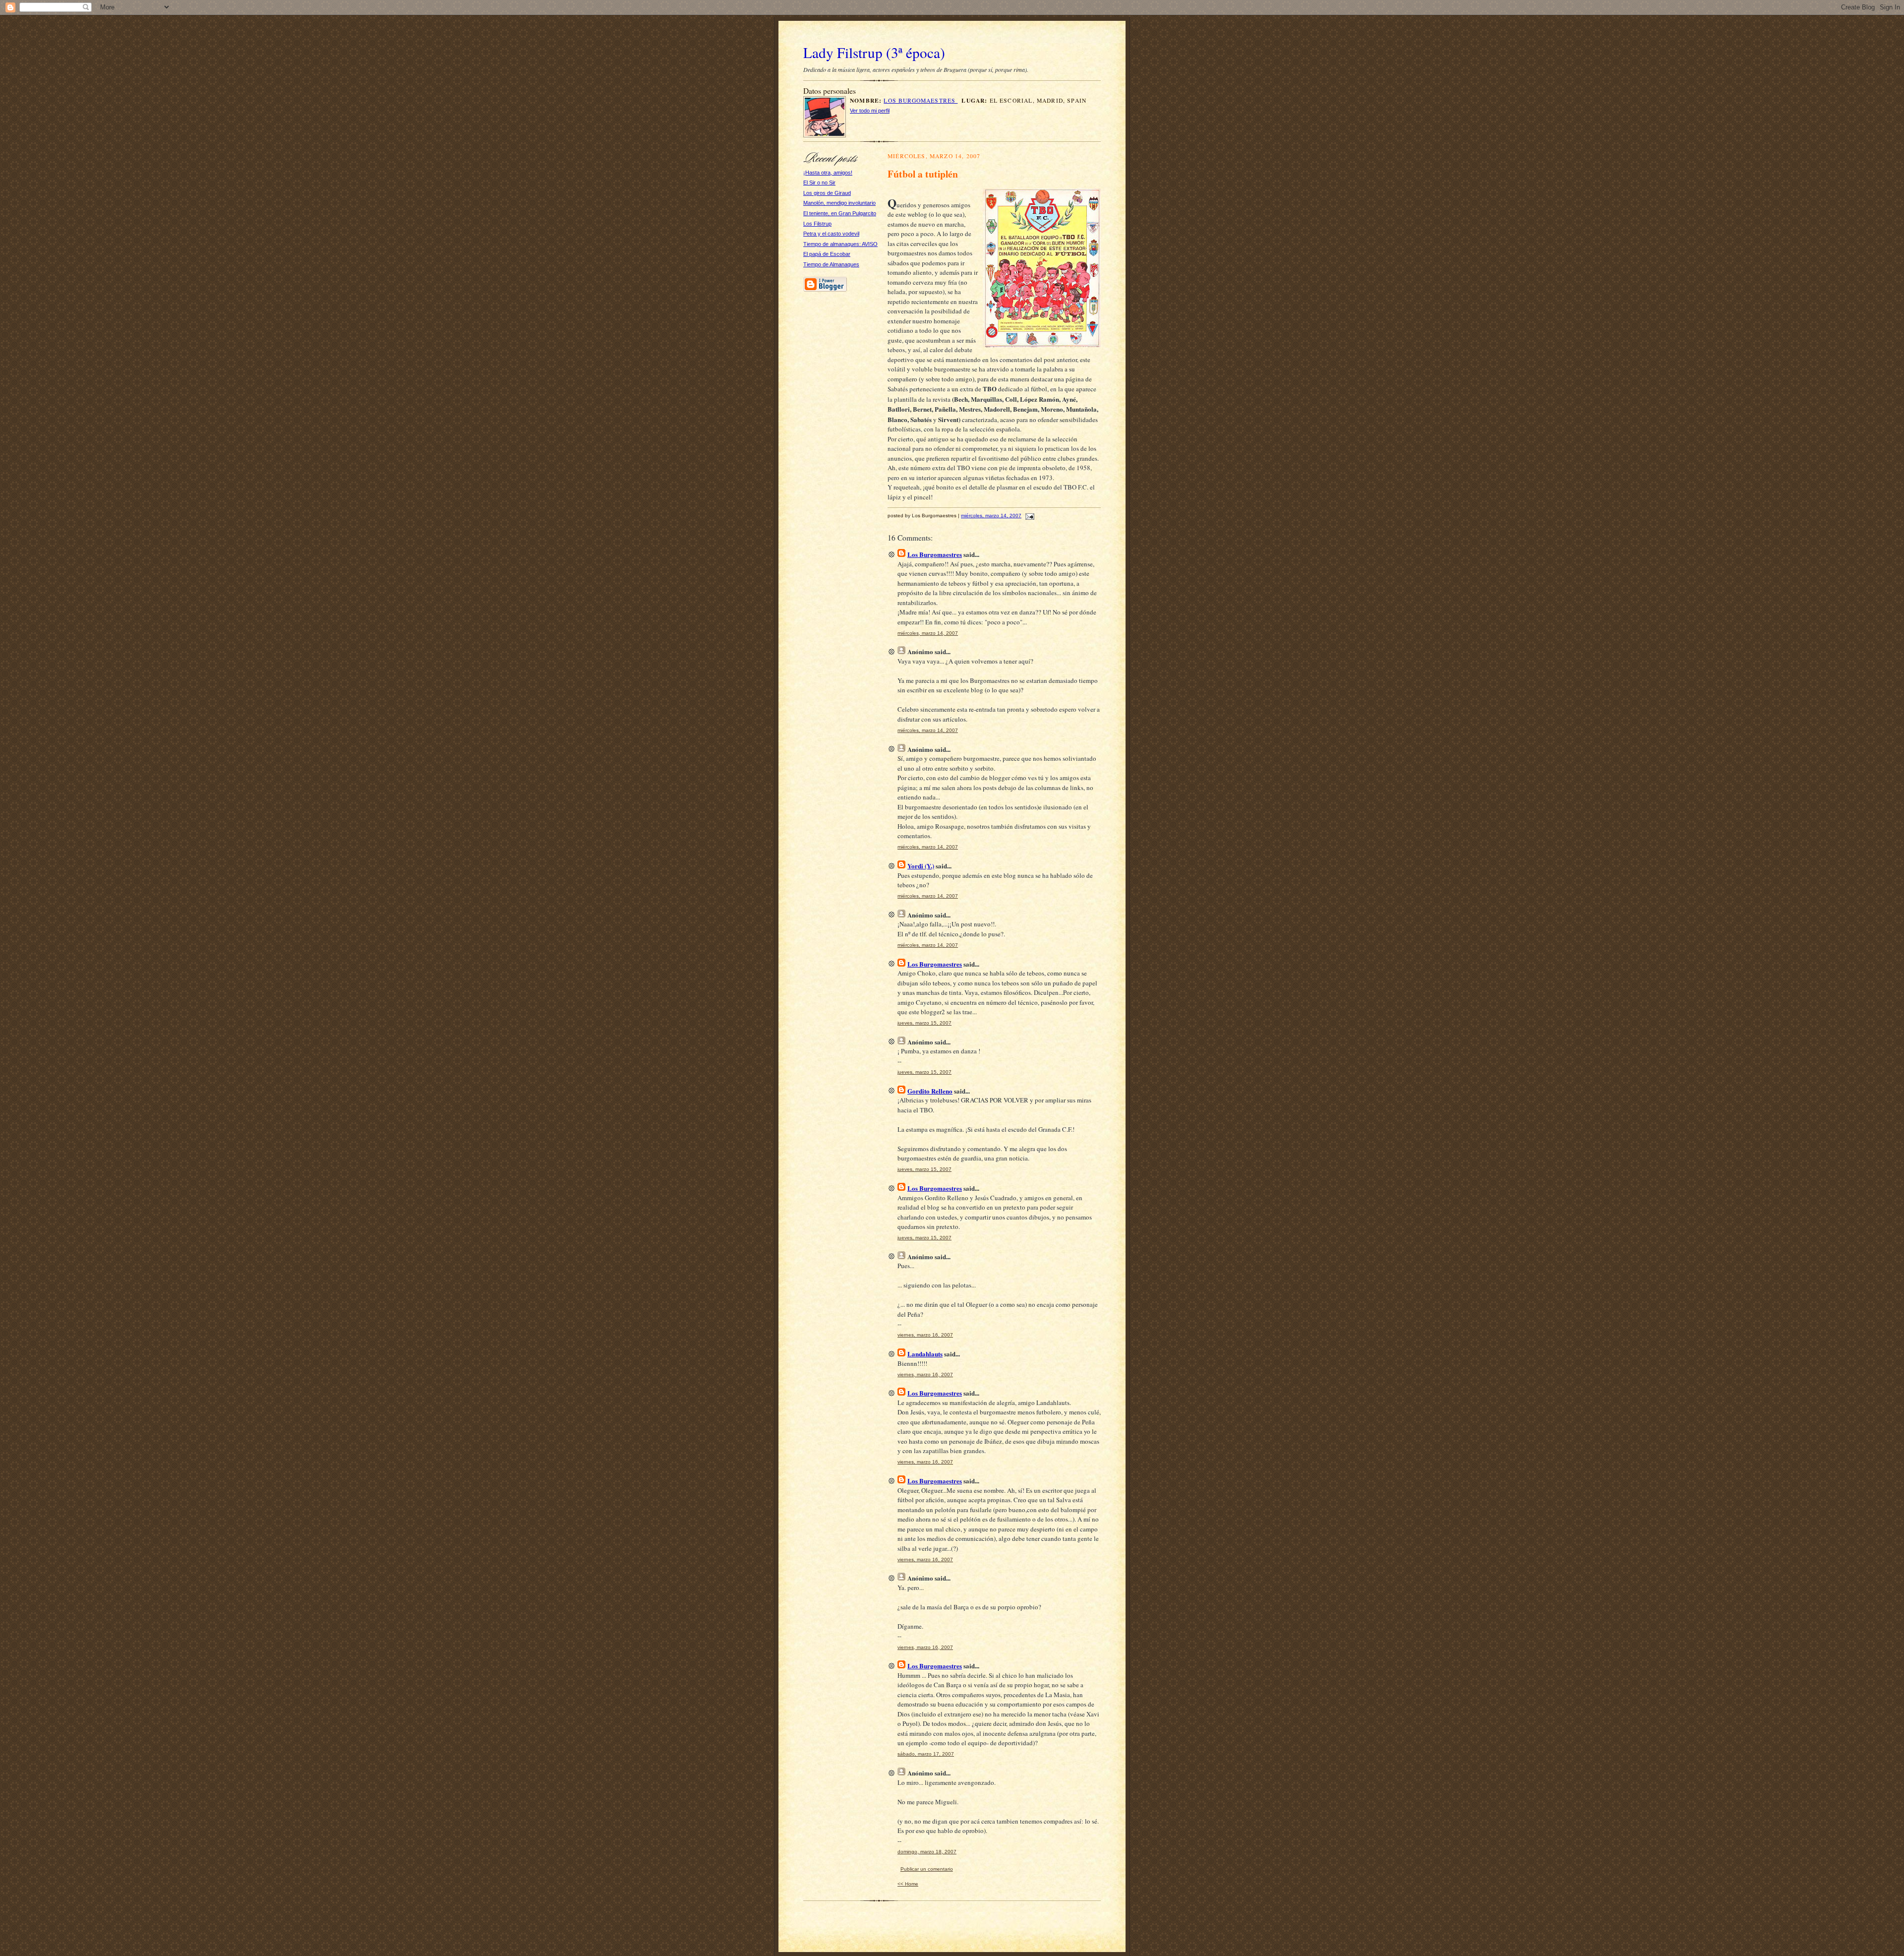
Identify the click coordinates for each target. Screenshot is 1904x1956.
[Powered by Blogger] (825, 290)
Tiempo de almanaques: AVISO (840, 244)
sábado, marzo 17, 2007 (926, 1754)
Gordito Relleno (930, 1091)
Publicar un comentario (927, 1869)
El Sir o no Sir (819, 183)
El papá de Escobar (827, 254)
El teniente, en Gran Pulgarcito (840, 213)
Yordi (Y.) (921, 866)
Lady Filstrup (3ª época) (874, 52)
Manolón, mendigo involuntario (839, 203)
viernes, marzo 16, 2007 (925, 1335)
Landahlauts (925, 1354)
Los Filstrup (817, 224)
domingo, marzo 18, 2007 (927, 1852)
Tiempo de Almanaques (831, 264)
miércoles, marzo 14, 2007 (991, 516)
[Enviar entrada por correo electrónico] (1029, 516)
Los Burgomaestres (921, 100)
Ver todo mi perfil (870, 111)
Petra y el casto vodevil (831, 234)
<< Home (908, 1884)
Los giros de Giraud (827, 193)
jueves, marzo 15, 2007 (924, 1023)
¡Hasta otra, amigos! (828, 173)
